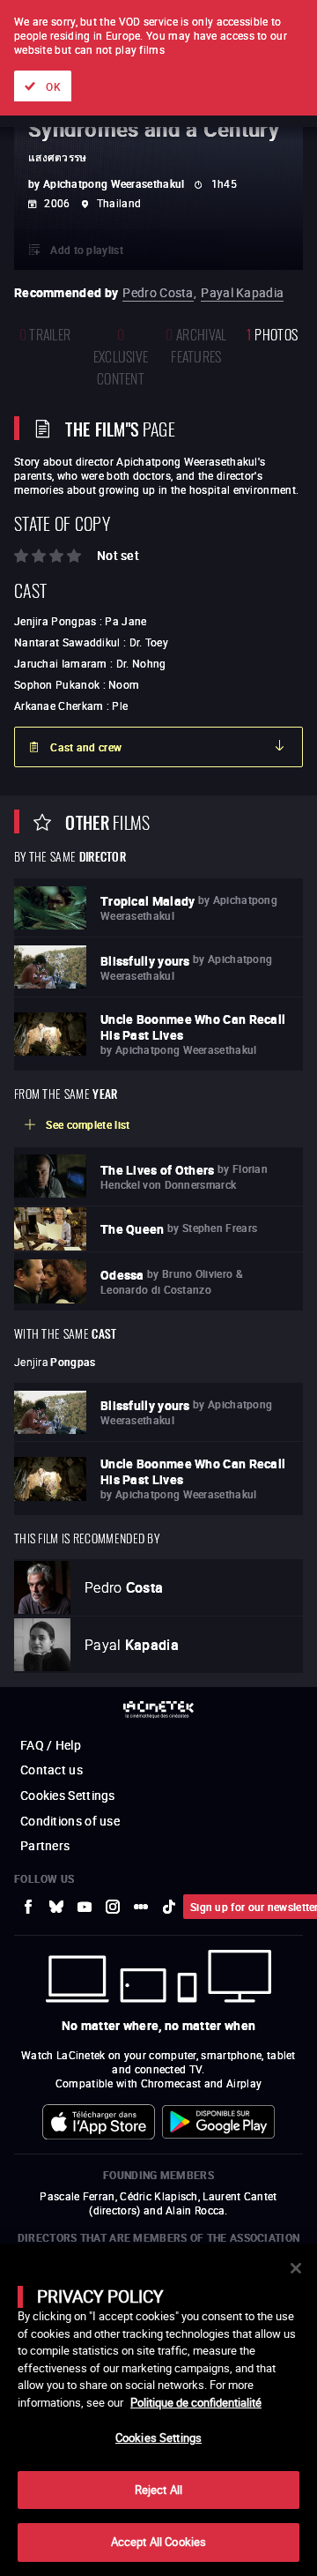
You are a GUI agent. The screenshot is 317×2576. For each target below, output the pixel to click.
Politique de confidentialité (196, 2402)
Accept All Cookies (158, 2542)
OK (53, 86)
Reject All (158, 2490)
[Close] (296, 2268)
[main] (158, 2410)
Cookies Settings (158, 2438)
